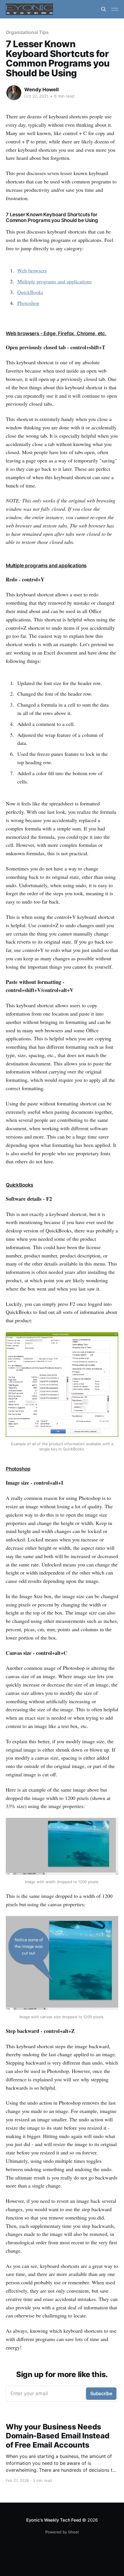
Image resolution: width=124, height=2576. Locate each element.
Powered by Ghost (62, 2532)
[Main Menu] (115, 9)
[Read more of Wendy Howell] (14, 93)
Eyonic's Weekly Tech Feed (54, 2520)
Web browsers (32, 270)
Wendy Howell (42, 90)
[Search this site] (104, 9)
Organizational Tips (27, 32)
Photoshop (28, 303)
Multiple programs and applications (55, 281)
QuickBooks (30, 292)
